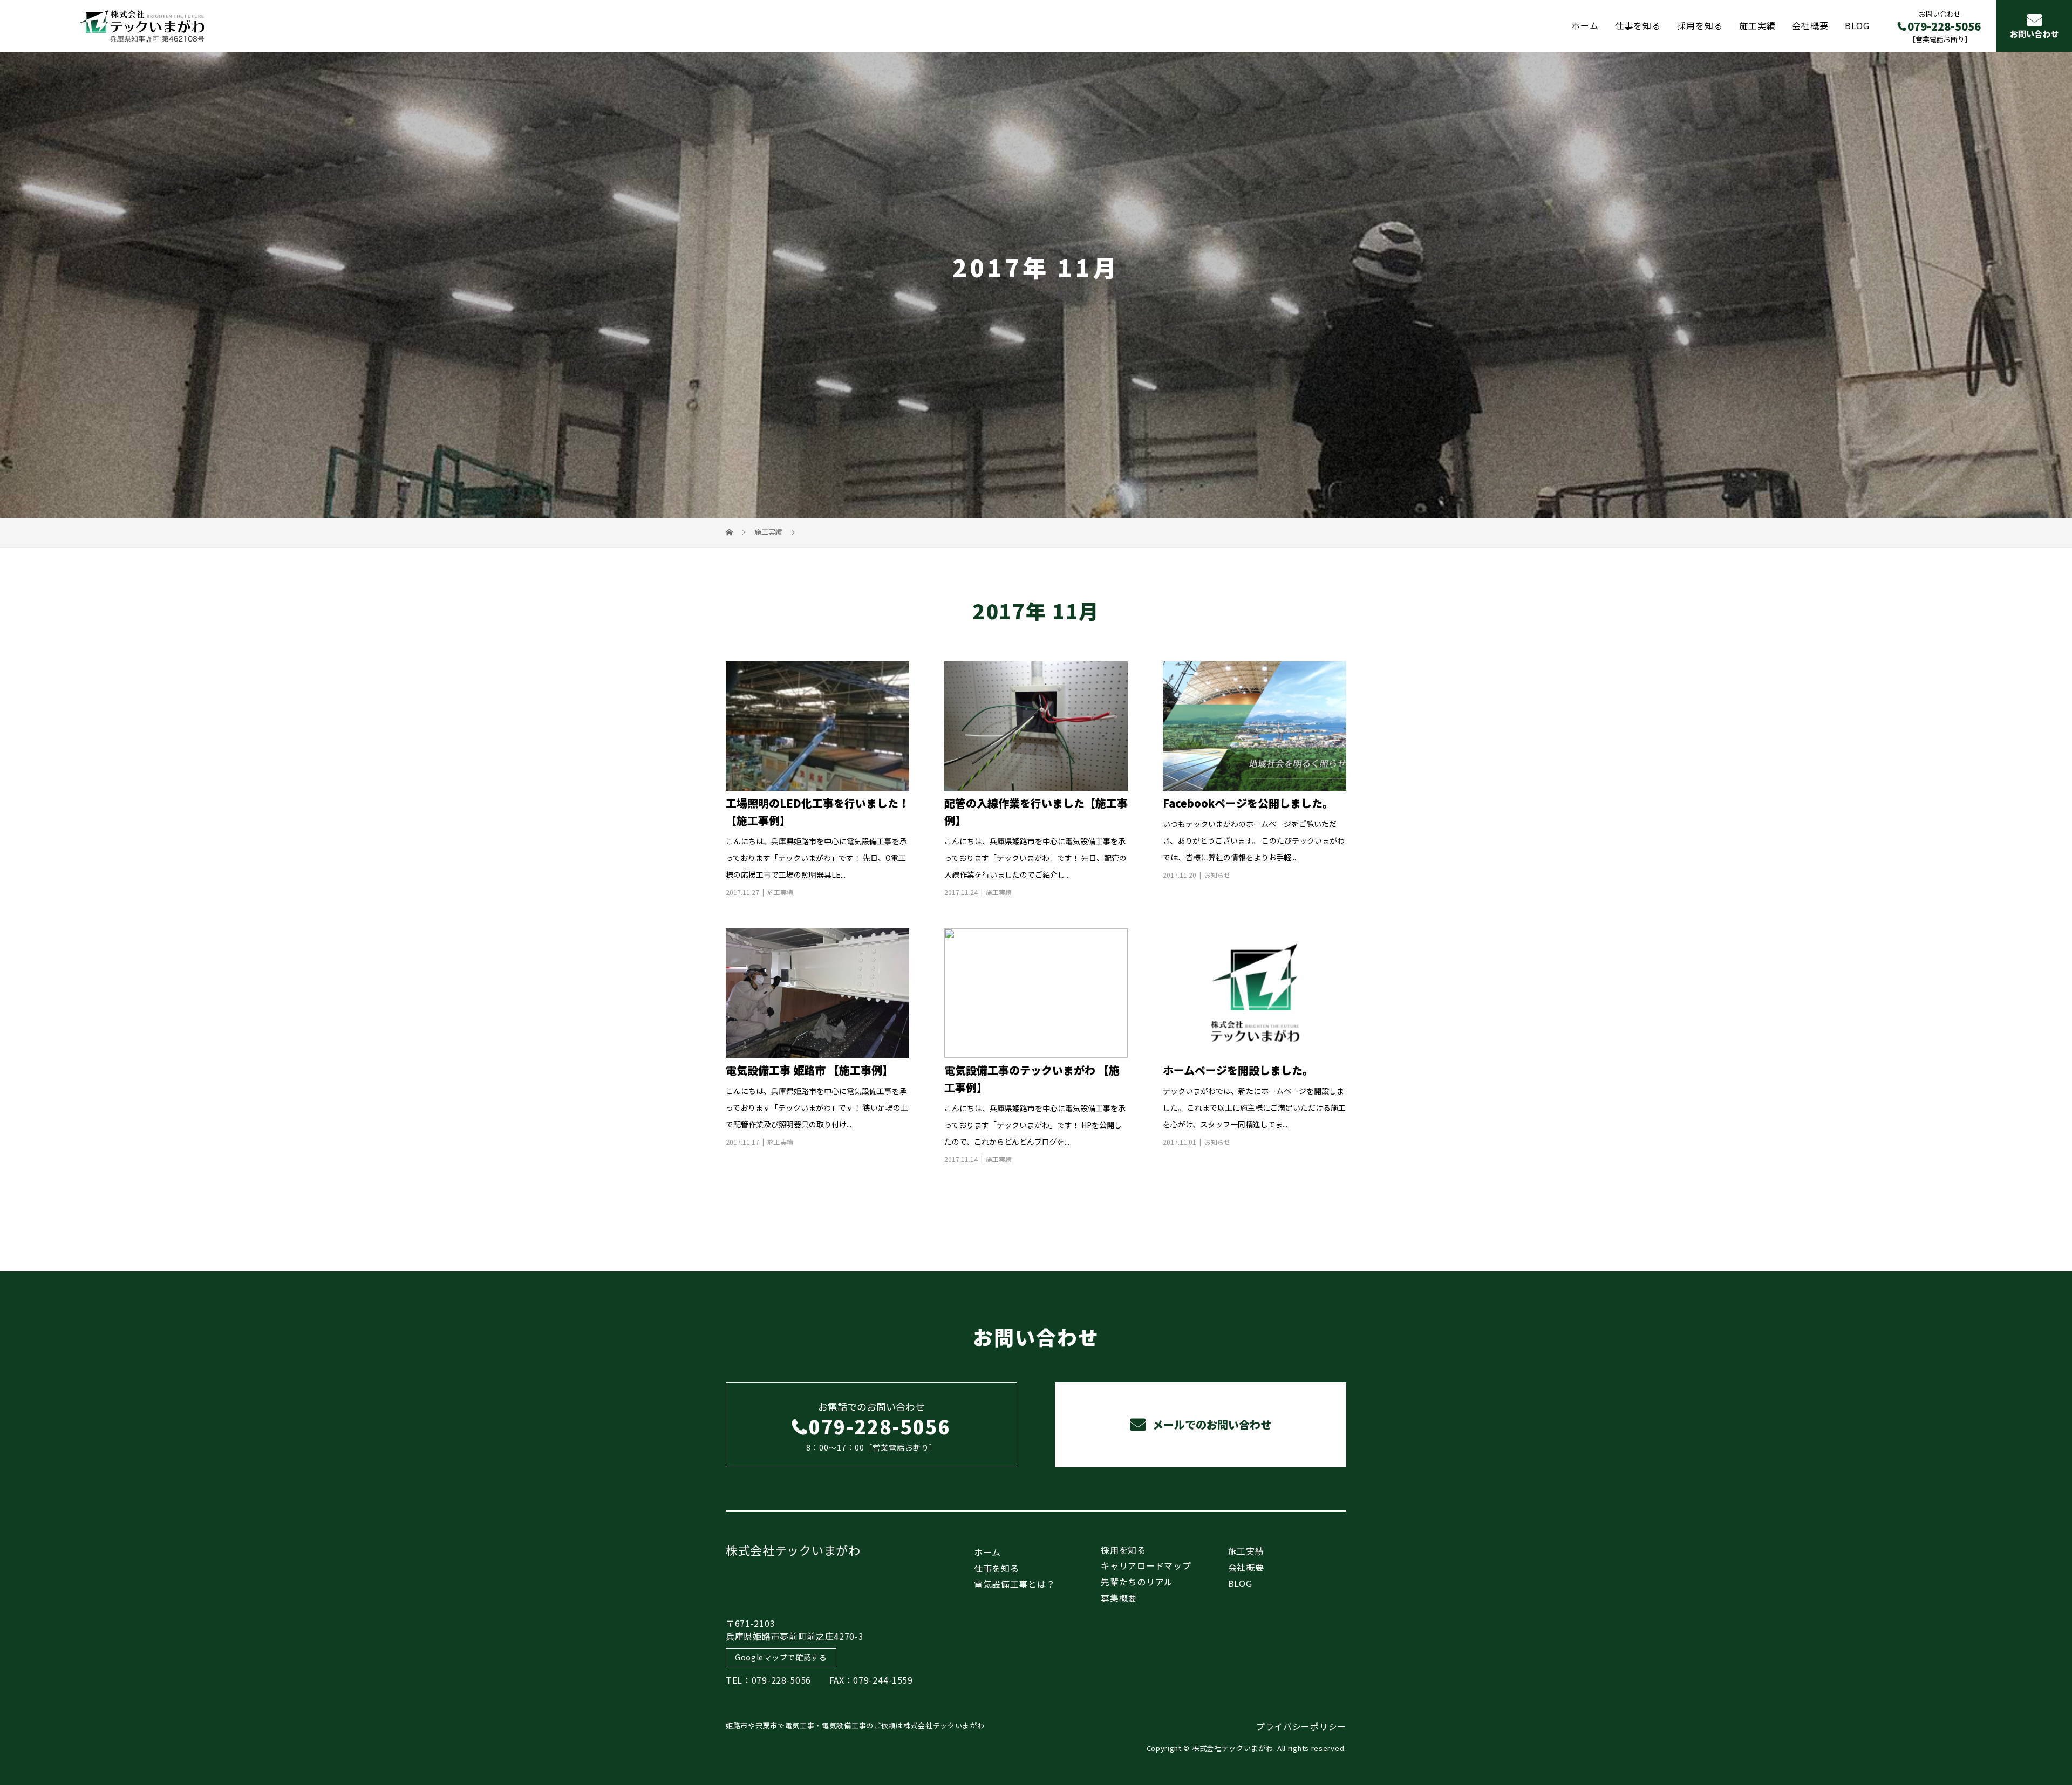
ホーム (1585, 25)
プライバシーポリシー (1301, 1726)
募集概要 (1119, 1598)
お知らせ (1217, 875)
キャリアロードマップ (1146, 1565)
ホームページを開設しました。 (1238, 1070)
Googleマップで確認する (781, 1657)
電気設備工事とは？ (1014, 1584)
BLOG (1857, 25)
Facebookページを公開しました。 (1248, 803)
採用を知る (1700, 25)
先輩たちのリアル (1137, 1582)
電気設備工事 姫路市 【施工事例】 (809, 1070)
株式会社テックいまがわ (793, 1550)
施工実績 (1757, 25)
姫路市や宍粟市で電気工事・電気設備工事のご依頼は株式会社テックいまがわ (855, 1725)
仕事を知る (1638, 25)
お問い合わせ (2034, 34)
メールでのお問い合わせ (1211, 1424)
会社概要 (1810, 25)
